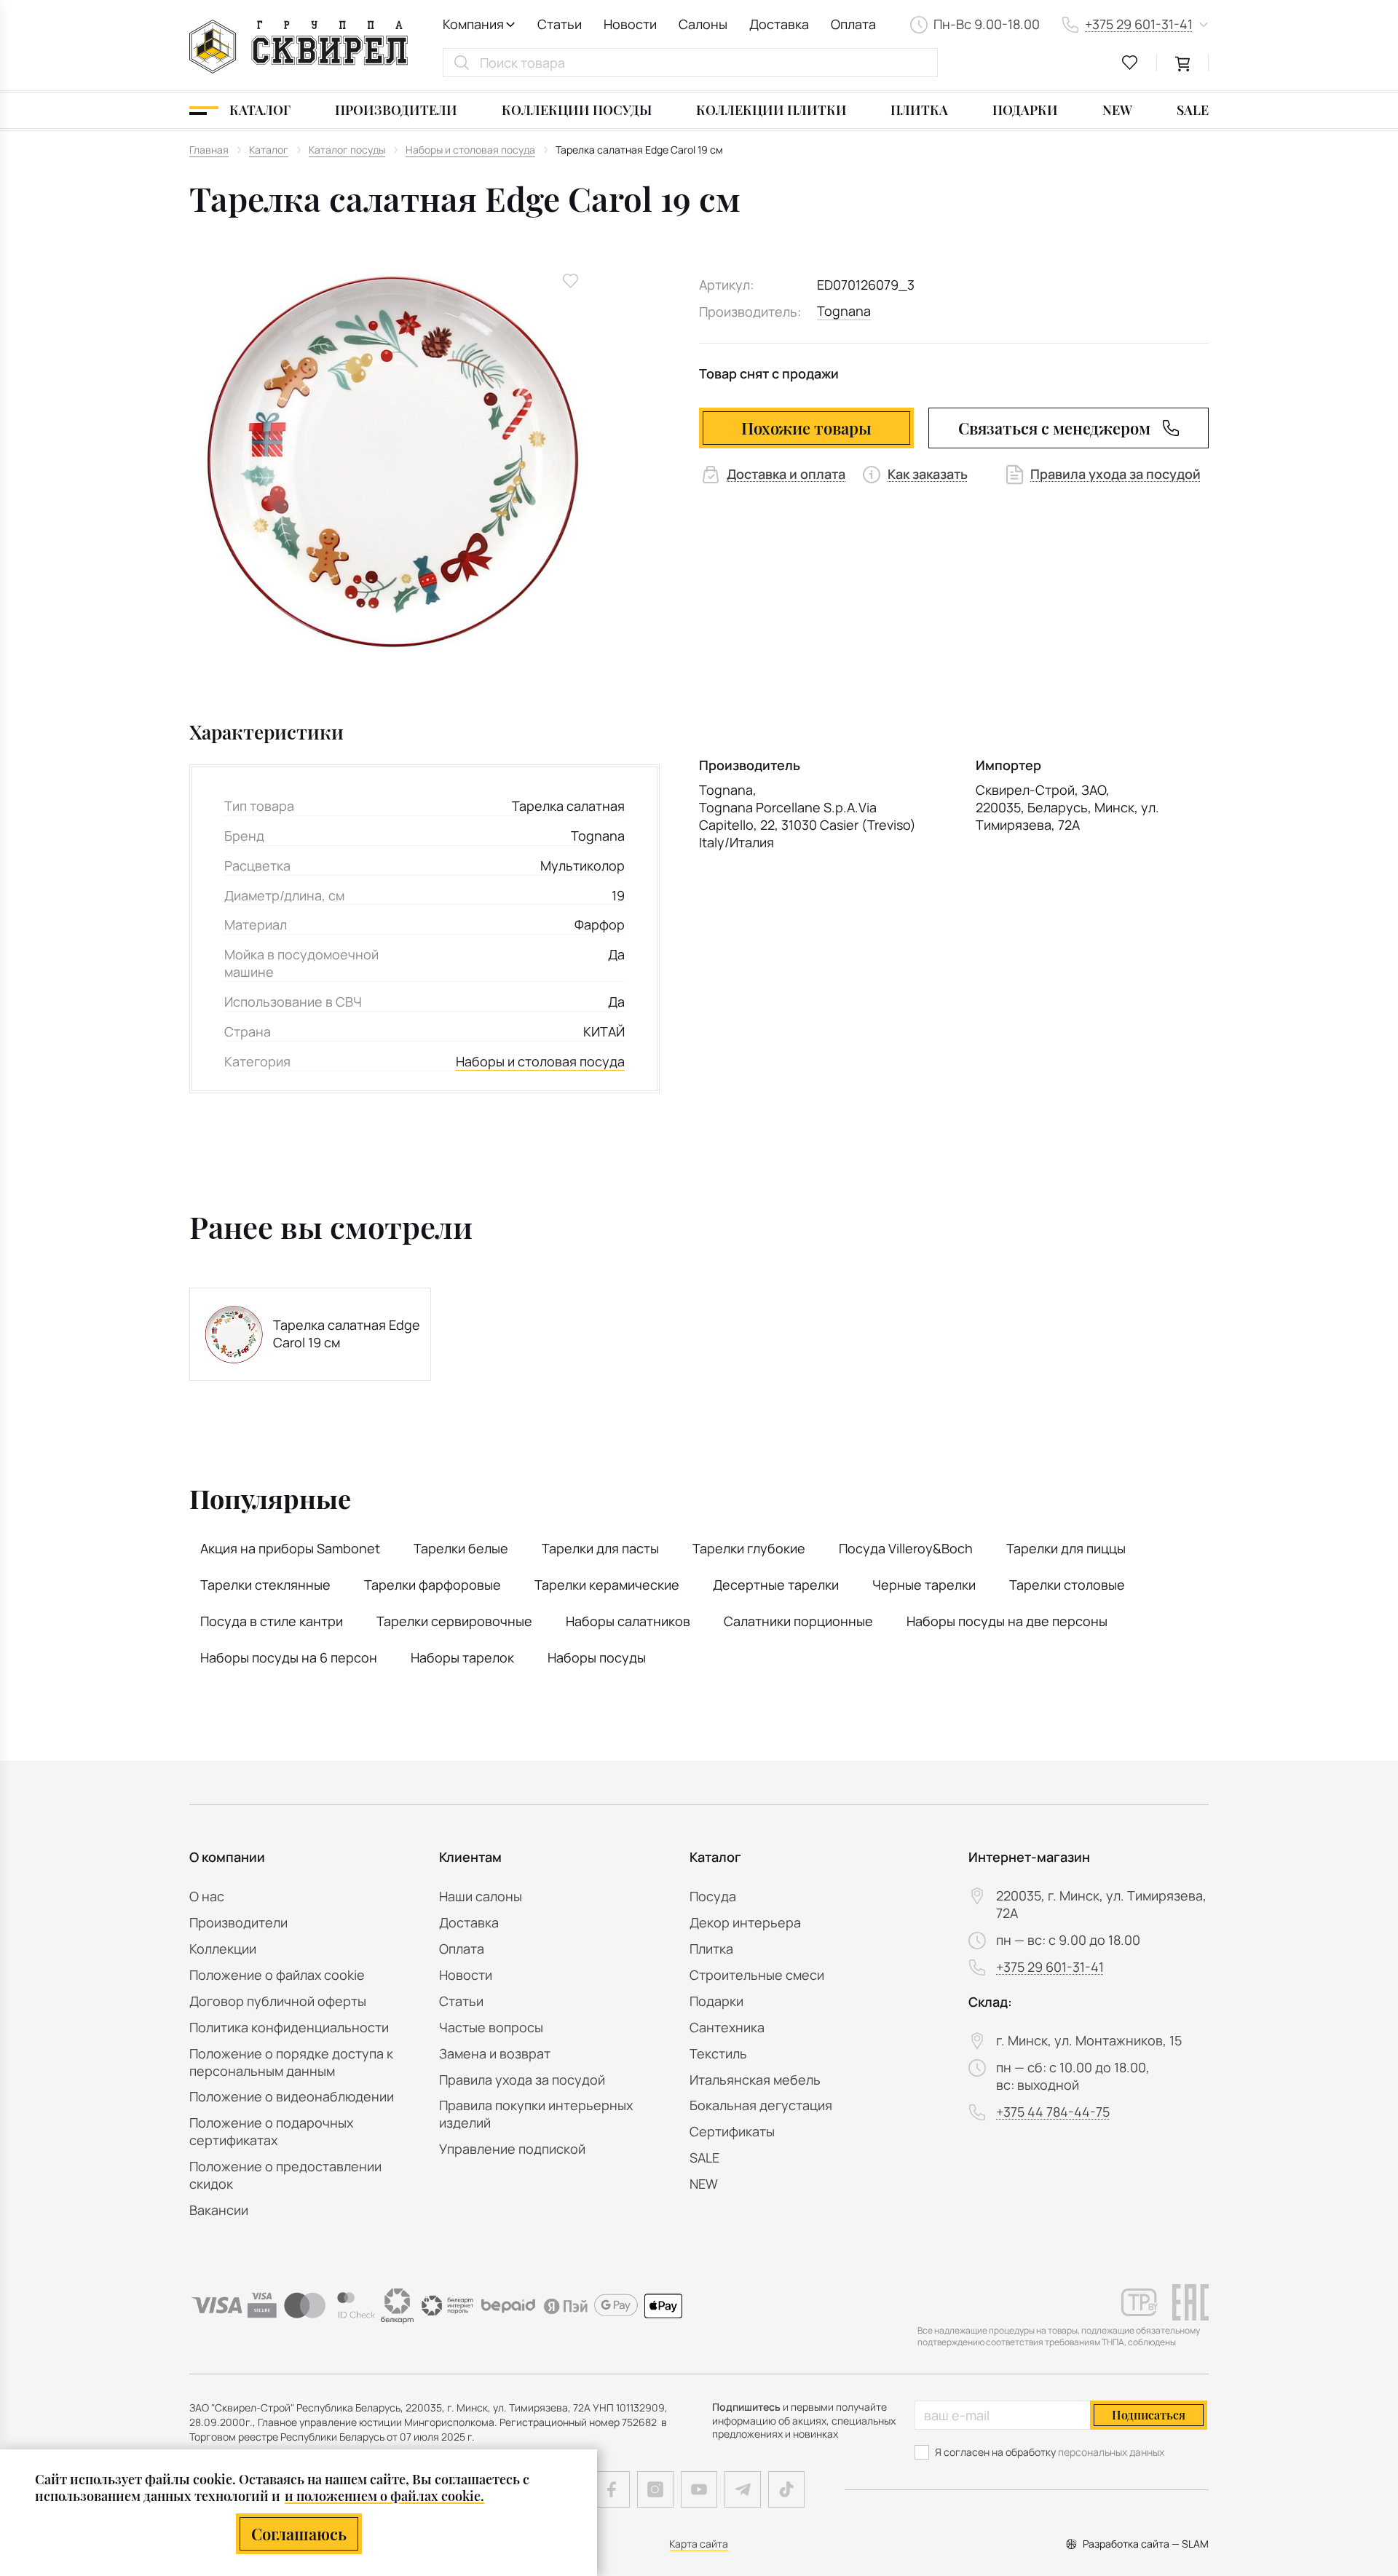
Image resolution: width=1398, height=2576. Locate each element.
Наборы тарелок (462, 1657)
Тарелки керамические (607, 1585)
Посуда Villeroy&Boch (906, 1548)
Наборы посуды (597, 1657)
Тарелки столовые (1067, 1585)
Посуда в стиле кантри (272, 1621)
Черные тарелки (924, 1585)
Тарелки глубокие (749, 1548)
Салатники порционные (798, 1621)
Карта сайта (699, 2544)
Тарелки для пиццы (1066, 1548)
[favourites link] (1130, 63)
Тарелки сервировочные (454, 1621)
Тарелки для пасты (600, 1548)
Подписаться (1149, 2415)
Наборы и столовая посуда (540, 1062)
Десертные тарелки (776, 1585)
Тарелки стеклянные (265, 1585)
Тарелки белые (461, 1548)
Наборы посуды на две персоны (1007, 1621)
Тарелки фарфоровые (433, 1585)
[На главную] (299, 47)
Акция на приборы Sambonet (290, 1548)
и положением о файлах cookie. (384, 2496)
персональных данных (1111, 2452)
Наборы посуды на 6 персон (289, 1657)
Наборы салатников (628, 1621)
